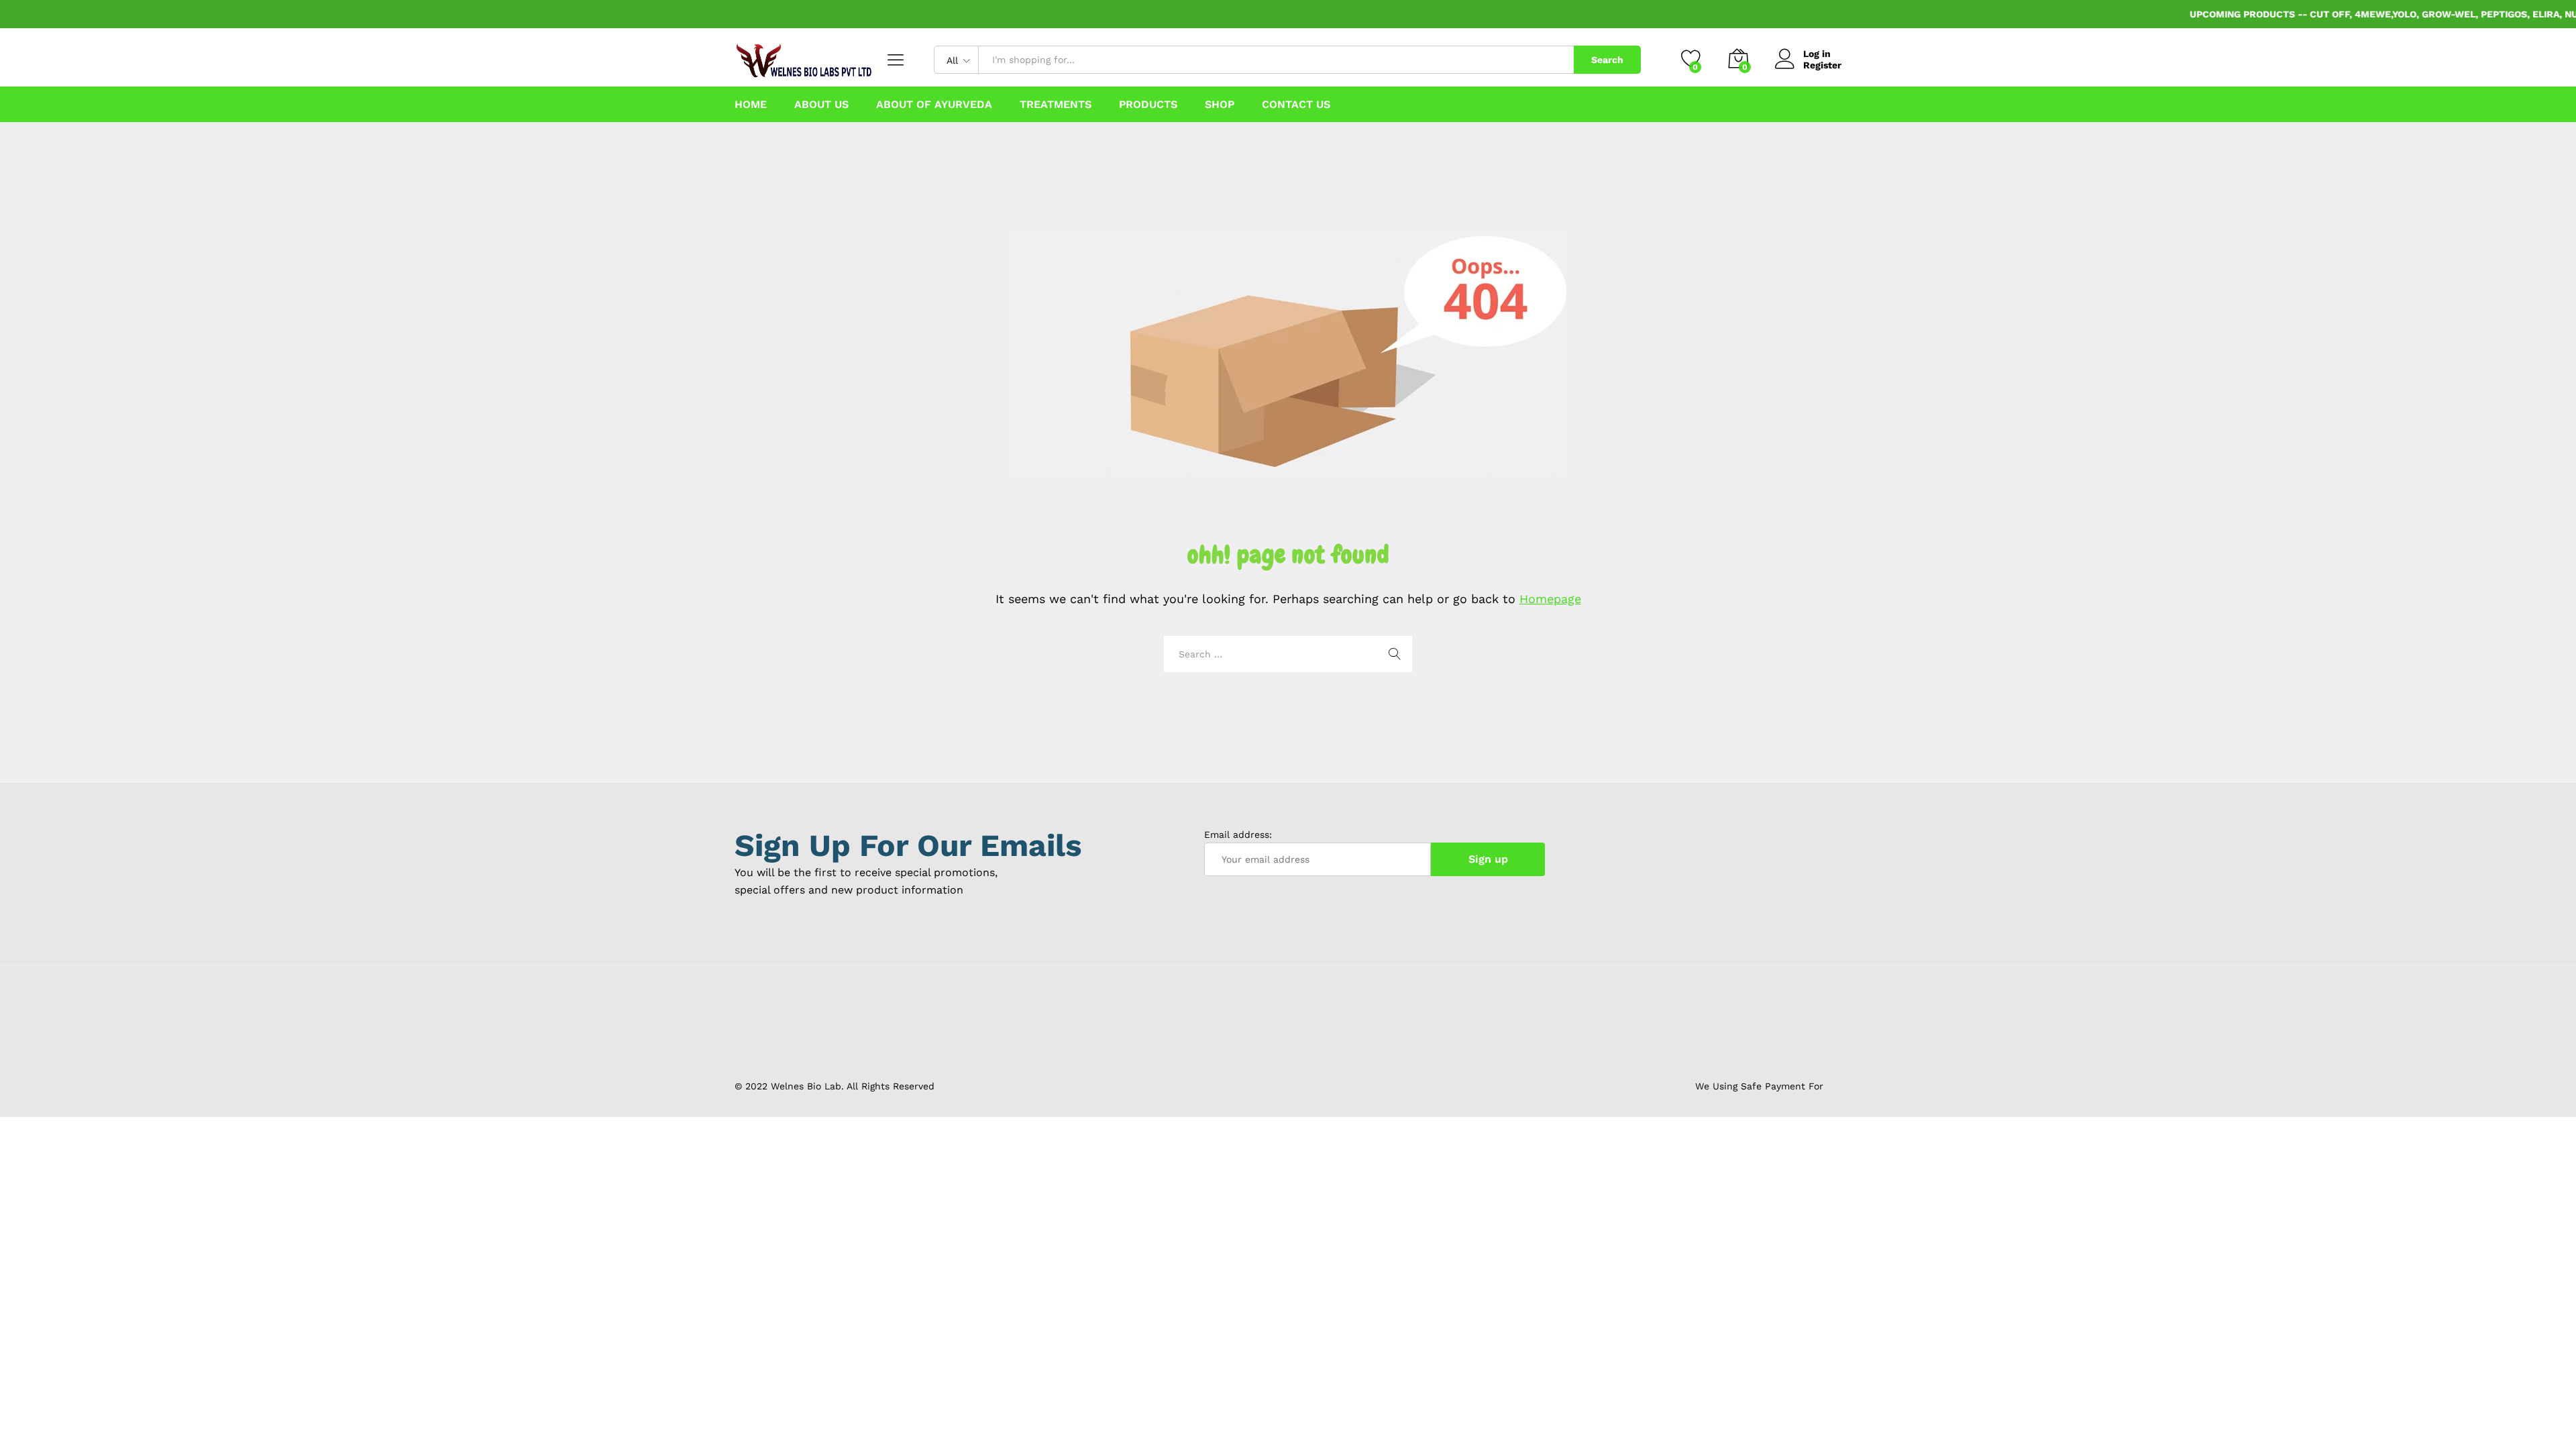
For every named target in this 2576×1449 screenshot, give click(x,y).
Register (1822, 65)
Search (1607, 60)
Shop (1220, 105)
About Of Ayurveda (934, 105)
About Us (821, 105)
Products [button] (1148, 105)
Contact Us (1296, 105)
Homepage (1550, 599)
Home (751, 105)
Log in (1817, 54)
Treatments (1056, 105)
